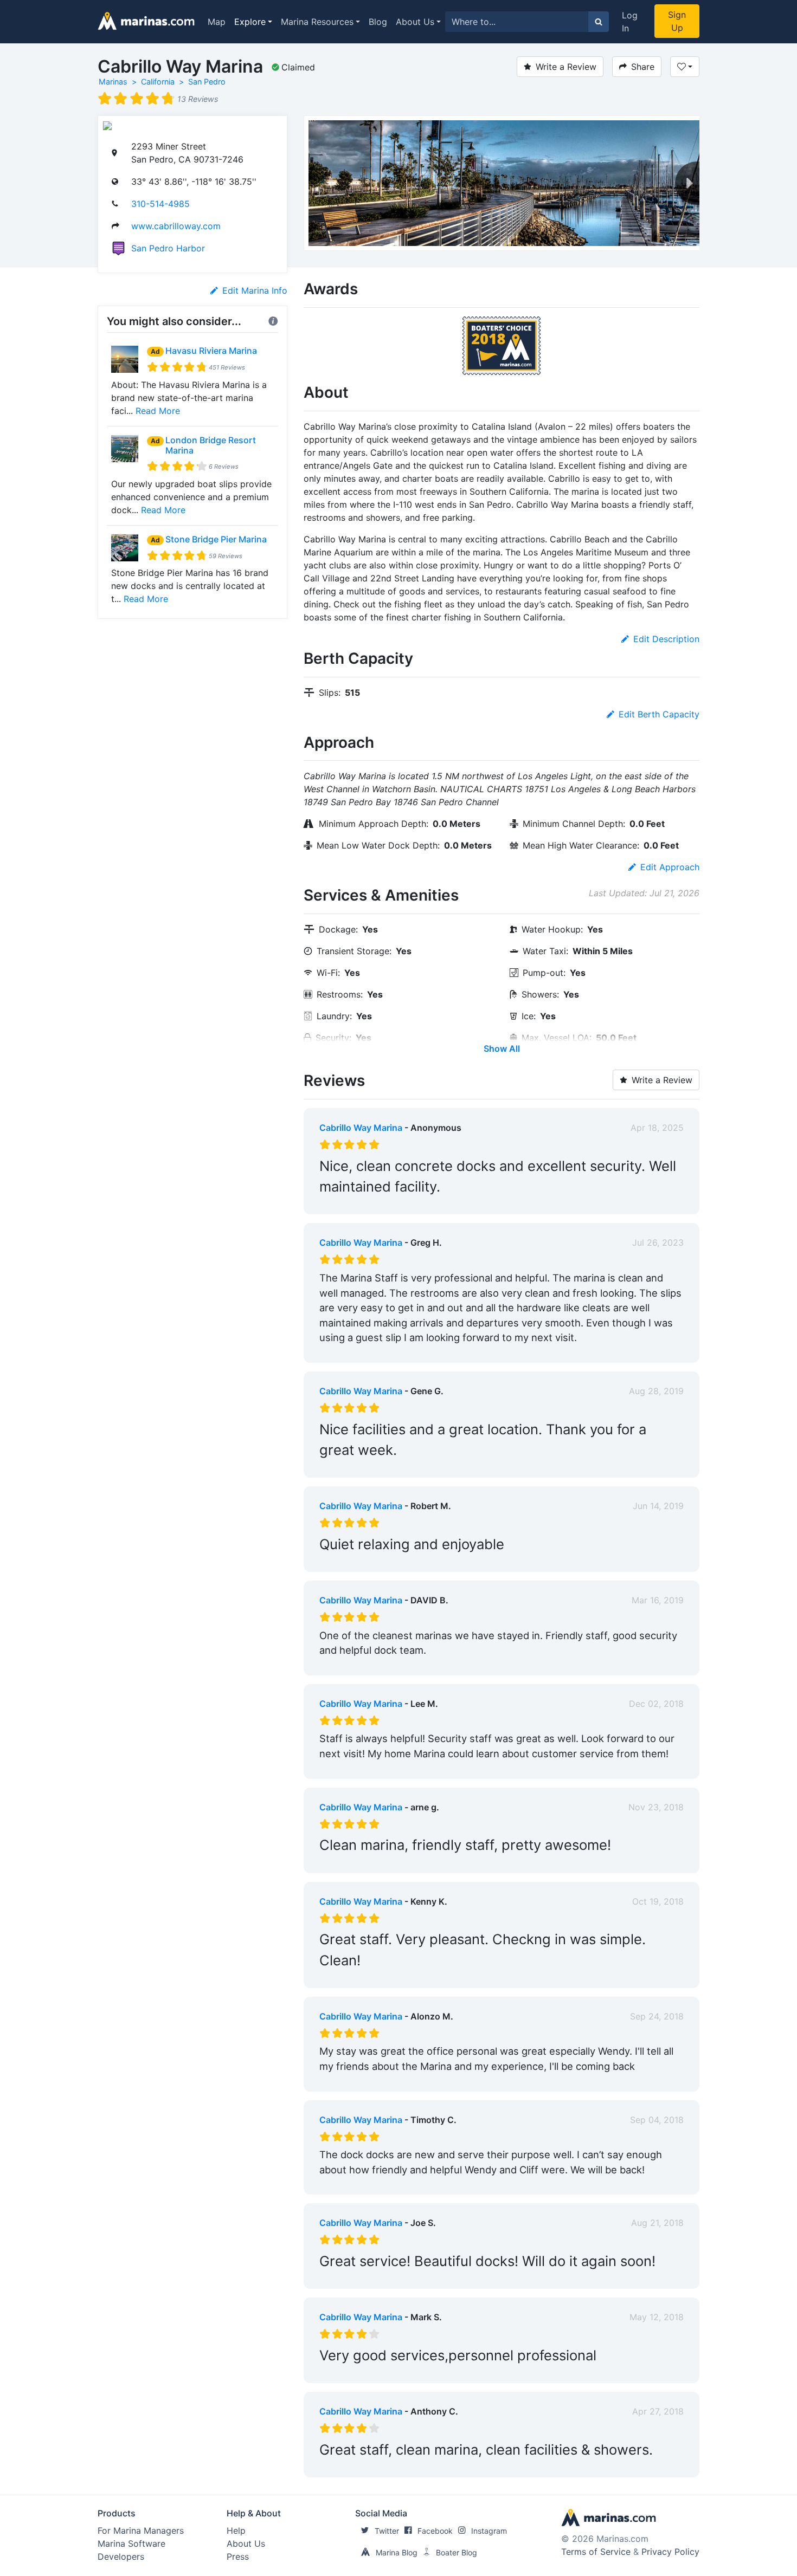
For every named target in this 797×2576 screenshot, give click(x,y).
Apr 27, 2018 (658, 2411)
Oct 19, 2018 (658, 1901)
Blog (378, 22)
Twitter (387, 2531)
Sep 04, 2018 (657, 2120)
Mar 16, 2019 (658, 1600)
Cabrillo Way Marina (361, 1128)
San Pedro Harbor (168, 248)
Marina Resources (317, 22)
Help (236, 2530)
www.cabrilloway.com (176, 226)
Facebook (435, 2531)
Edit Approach (670, 867)
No (423, 1203)
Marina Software (131, 2543)
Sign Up (677, 21)
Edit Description (666, 639)
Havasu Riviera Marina (211, 351)
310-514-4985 (160, 204)
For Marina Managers (141, 2530)
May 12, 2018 (657, 2317)
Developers (121, 2556)
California (158, 82)
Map (217, 22)
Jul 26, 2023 (658, 1242)
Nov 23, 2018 (656, 1807)
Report (670, 1203)
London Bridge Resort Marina (211, 445)
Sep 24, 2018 (657, 2016)
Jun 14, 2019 (658, 1506)
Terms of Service (596, 2552)
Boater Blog (457, 2552)
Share (643, 67)
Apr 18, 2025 (657, 1128)
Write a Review (566, 67)
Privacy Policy (670, 2552)
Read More (158, 411)
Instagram (489, 2531)
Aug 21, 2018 (657, 2223)
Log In (630, 22)
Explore (250, 22)
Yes (401, 1203)
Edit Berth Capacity (659, 714)
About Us (415, 22)
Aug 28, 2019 (656, 1391)
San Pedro (207, 82)
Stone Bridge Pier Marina (216, 539)
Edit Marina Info (255, 290)
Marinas (113, 82)
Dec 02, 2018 (656, 1704)
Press (238, 2556)
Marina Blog (397, 2552)
